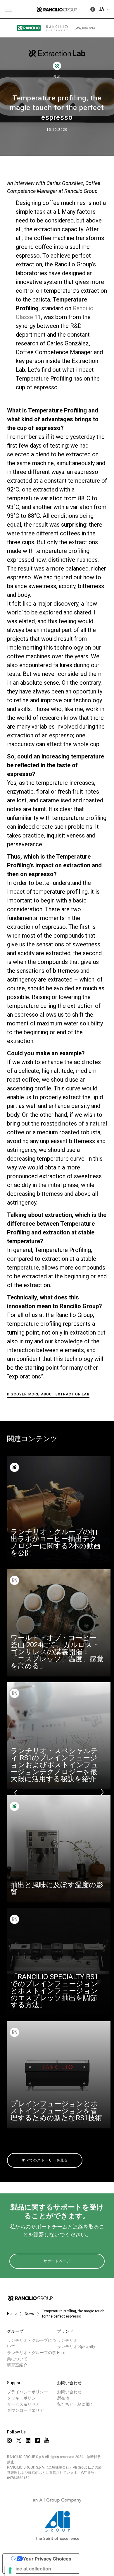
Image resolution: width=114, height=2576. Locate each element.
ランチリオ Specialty (76, 2347)
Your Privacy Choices (47, 2559)
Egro (61, 2353)
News (29, 2314)
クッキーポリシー (23, 2398)
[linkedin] (28, 2440)
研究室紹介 (17, 2365)
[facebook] (37, 2440)
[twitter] (19, 2440)
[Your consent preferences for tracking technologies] (10, 2570)
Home (12, 2314)
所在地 (63, 2398)
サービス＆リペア (23, 2404)
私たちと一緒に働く (75, 2404)
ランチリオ (67, 2340)
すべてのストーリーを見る (45, 2160)
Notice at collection (29, 2569)
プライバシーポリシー (27, 2392)
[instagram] (9, 2440)
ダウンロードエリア (25, 2410)
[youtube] (47, 2440)
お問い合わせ (69, 2392)
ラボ (57, 77)
